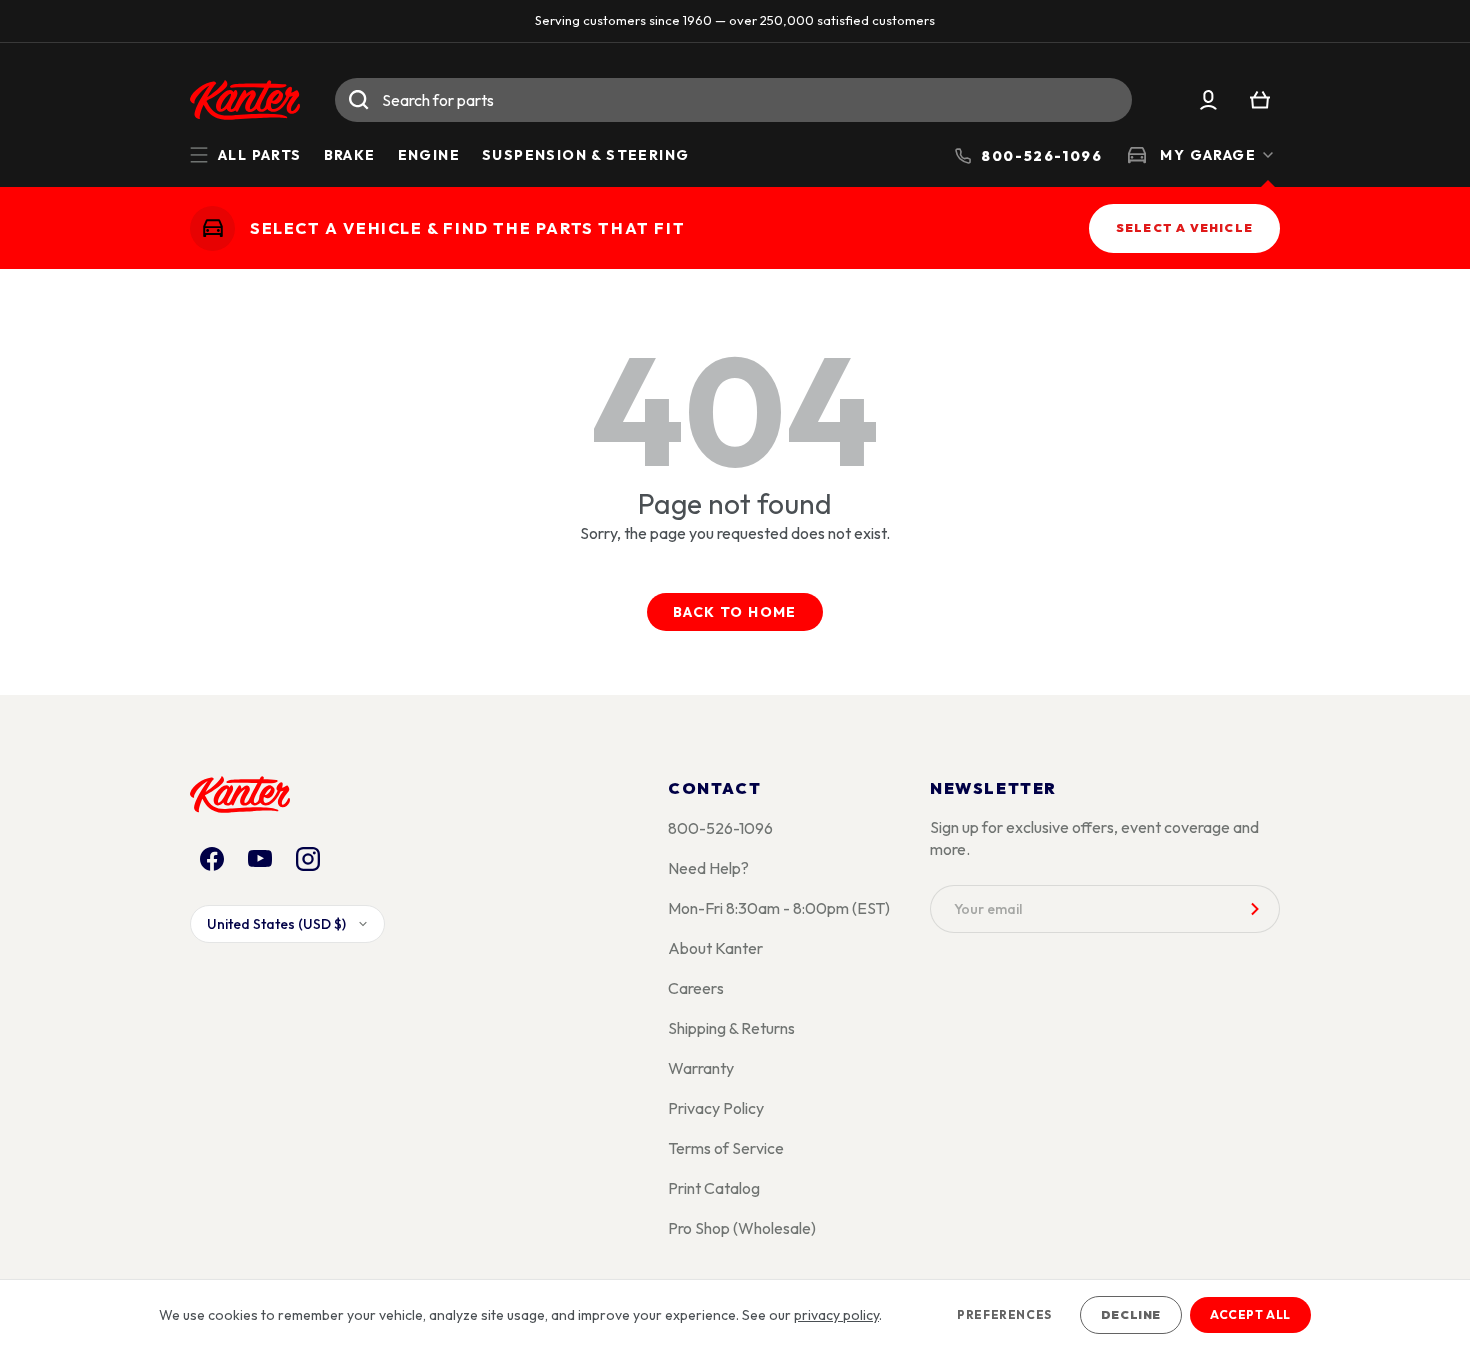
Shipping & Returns (731, 1028)
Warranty (701, 1068)
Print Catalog (714, 1188)
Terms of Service (726, 1148)
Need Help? (708, 868)
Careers (696, 988)
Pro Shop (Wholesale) (742, 1228)
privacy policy (836, 1315)
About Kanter (715, 948)
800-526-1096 (720, 828)
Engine (429, 155)
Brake (350, 155)
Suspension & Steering (585, 155)
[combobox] (733, 100)
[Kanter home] (212, 227)
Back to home (735, 612)
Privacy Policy (716, 1108)
